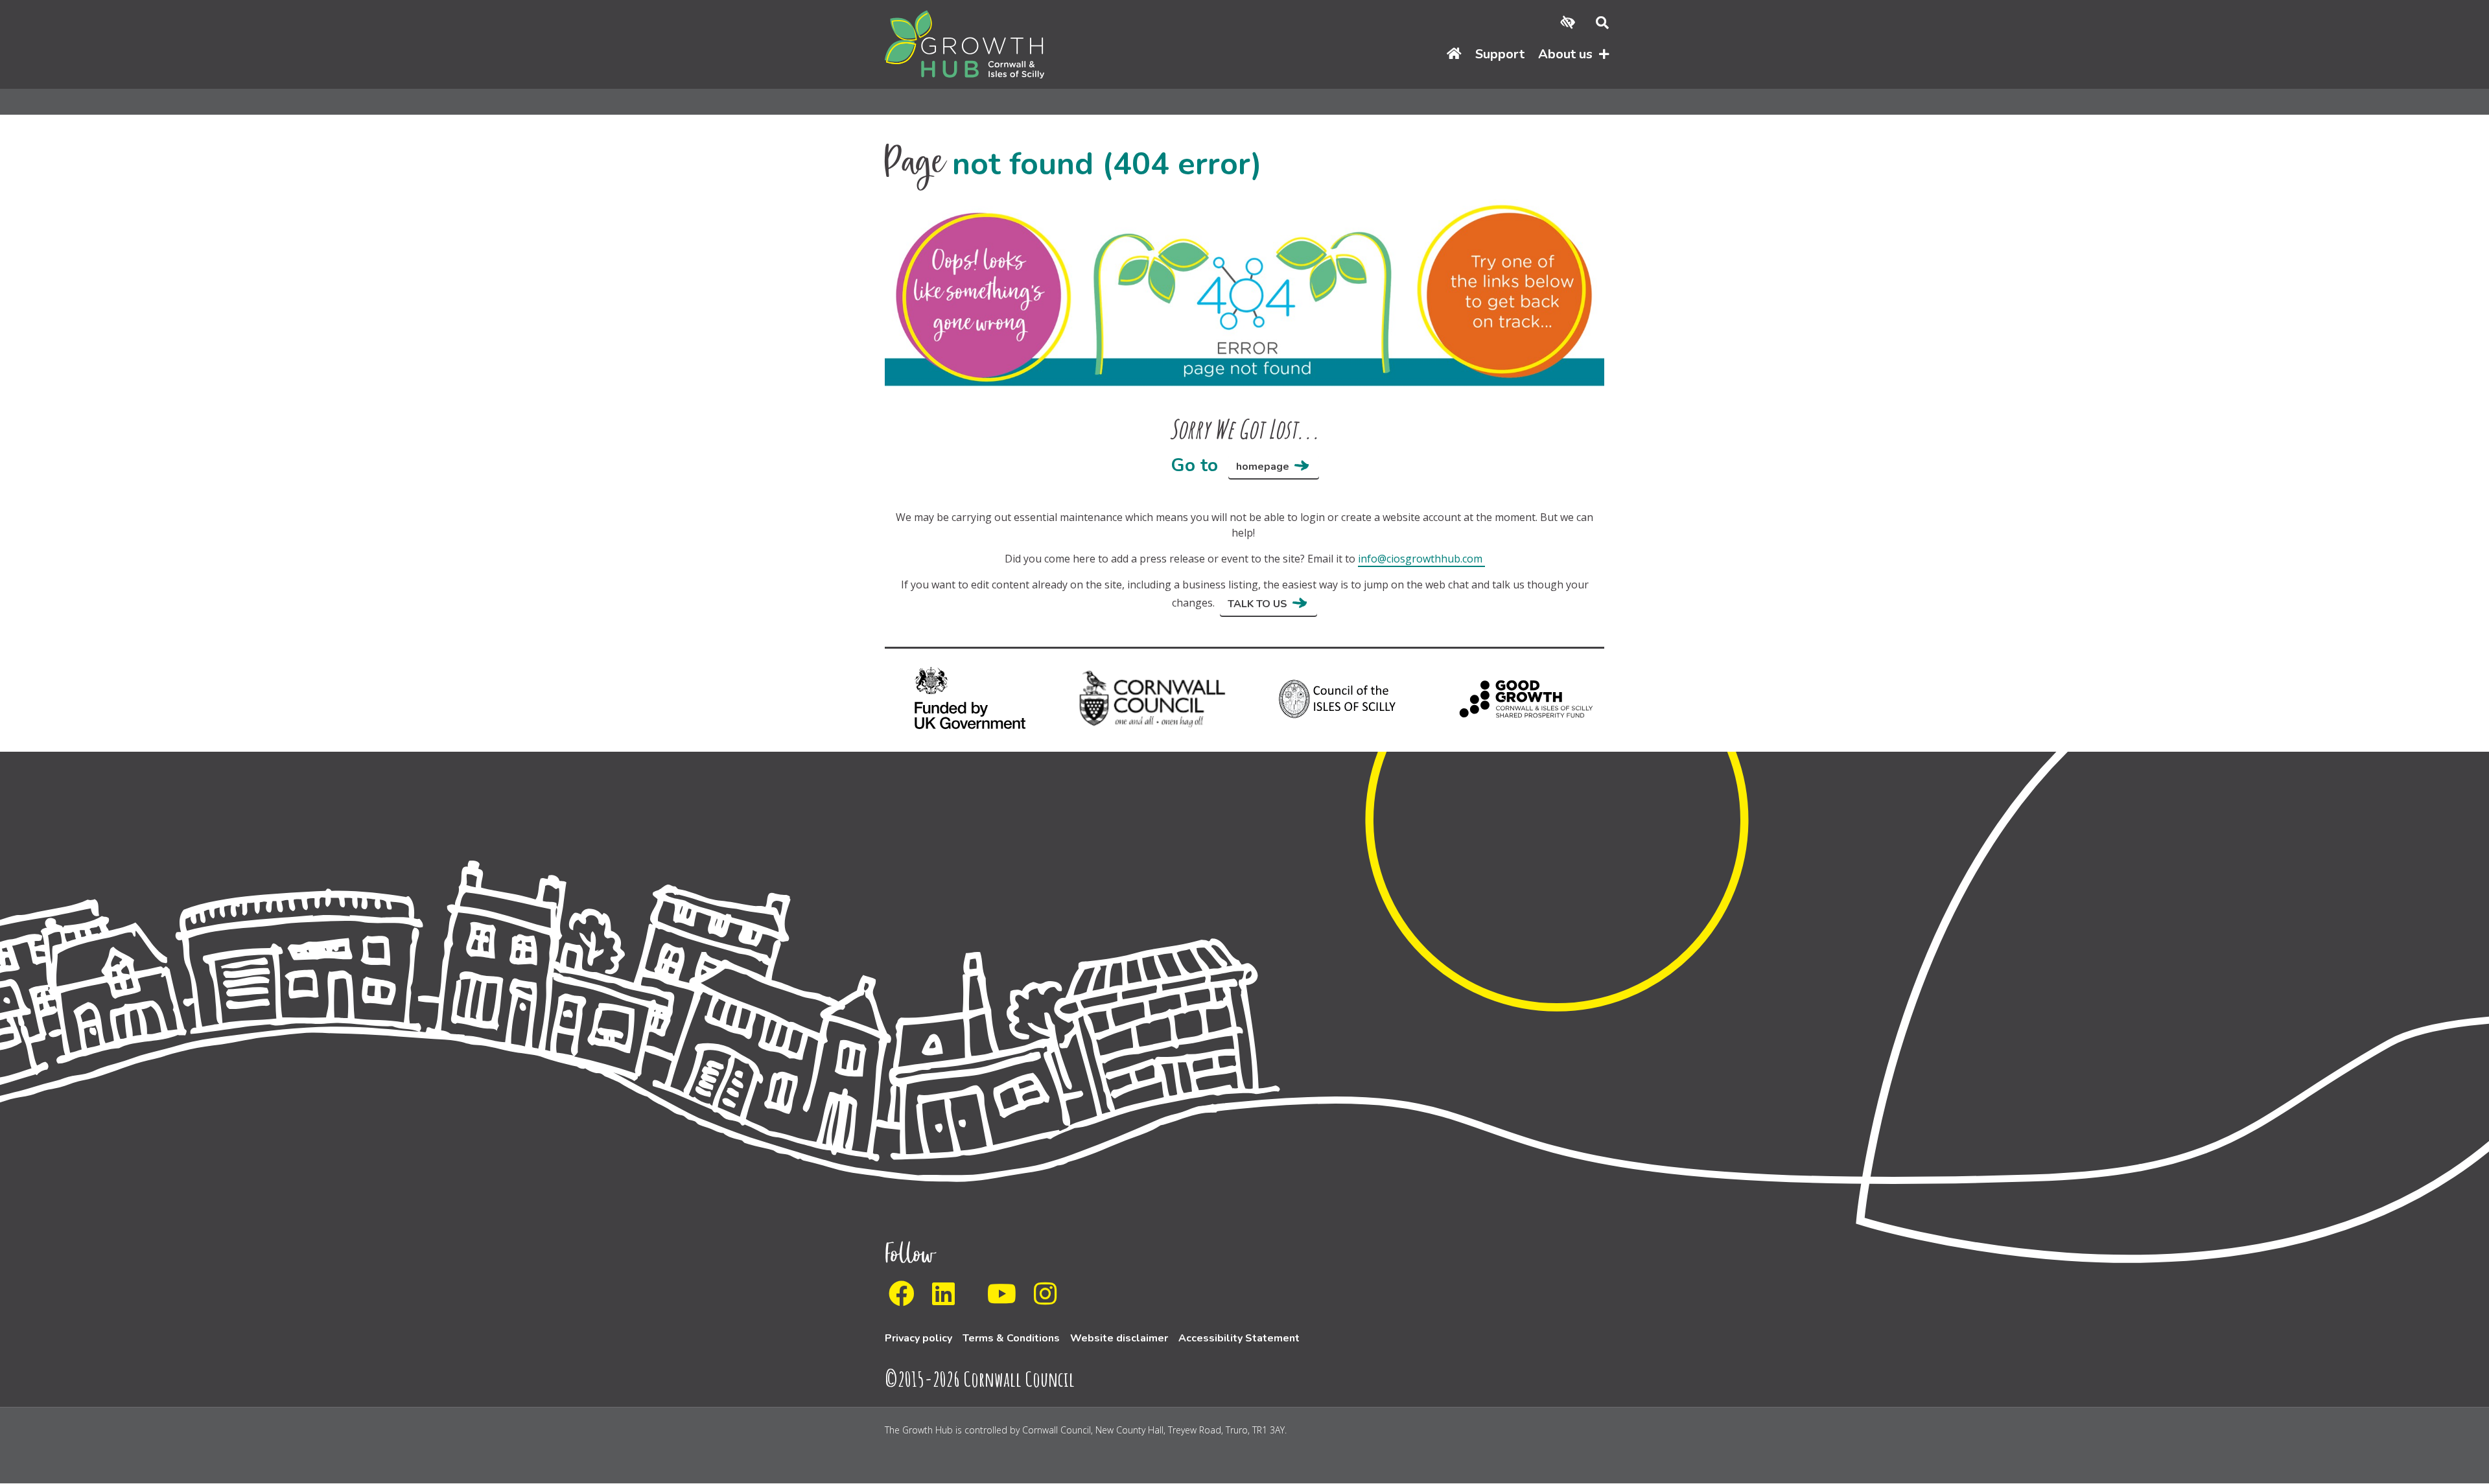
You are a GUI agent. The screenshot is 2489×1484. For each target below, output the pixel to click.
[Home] (1454, 55)
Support (1500, 54)
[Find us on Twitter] (975, 1299)
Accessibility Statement (1239, 1338)
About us (1565, 54)
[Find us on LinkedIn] (947, 1299)
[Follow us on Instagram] (1049, 1299)
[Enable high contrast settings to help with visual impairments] (1568, 23)
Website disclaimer (1119, 1338)
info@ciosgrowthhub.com (1420, 559)
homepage (1263, 467)
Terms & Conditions (1011, 1338)
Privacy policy (918, 1338)
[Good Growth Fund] (1522, 698)
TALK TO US (1257, 604)
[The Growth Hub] (964, 43)
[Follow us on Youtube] (1006, 1299)
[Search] (1597, 23)
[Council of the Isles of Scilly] (1337, 698)
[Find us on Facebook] (906, 1299)
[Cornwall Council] (1152, 698)
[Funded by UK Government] (967, 698)
